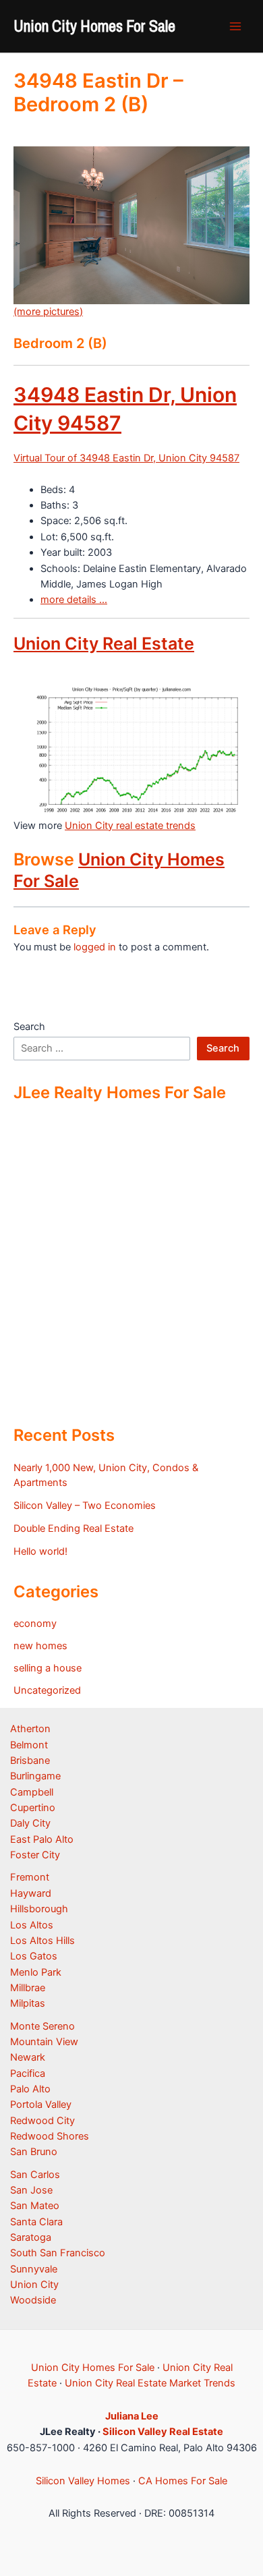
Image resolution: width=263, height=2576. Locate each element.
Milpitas (28, 2003)
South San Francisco (58, 2253)
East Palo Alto (42, 1839)
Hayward (31, 1893)
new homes (40, 1646)
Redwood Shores (50, 2136)
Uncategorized (47, 1690)
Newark (28, 2057)
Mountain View (44, 2042)
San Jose (31, 2190)
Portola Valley (41, 2105)
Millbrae (28, 1988)
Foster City (35, 1855)
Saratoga (31, 2237)
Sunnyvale (34, 2269)
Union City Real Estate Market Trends (150, 2383)
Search (29, 1027)
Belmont (29, 1745)
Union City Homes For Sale (94, 26)
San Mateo (35, 2206)
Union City (34, 2285)
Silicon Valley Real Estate (163, 2432)
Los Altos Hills (42, 1941)
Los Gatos (34, 1956)
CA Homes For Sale (183, 2481)
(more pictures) (48, 312)
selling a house (48, 1668)
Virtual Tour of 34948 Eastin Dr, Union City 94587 (126, 458)
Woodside (33, 2300)
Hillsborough (39, 1909)
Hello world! (40, 1551)
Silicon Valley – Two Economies (85, 1506)
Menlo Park (36, 1972)
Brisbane (30, 1761)
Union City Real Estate (104, 643)
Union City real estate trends (130, 826)
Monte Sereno (42, 2026)
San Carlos (35, 2175)
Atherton (30, 1729)
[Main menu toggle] (235, 26)
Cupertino (33, 1808)
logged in (95, 947)
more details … (74, 600)
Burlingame (35, 1776)
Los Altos (32, 1925)
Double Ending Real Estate (74, 1528)
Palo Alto (30, 2089)
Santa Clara (36, 2222)
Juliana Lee (132, 2416)
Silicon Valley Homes (83, 2481)
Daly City (30, 1823)
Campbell (32, 1792)
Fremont (30, 1877)
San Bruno (34, 2152)
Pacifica (28, 2073)
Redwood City (42, 2121)
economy (35, 1624)
